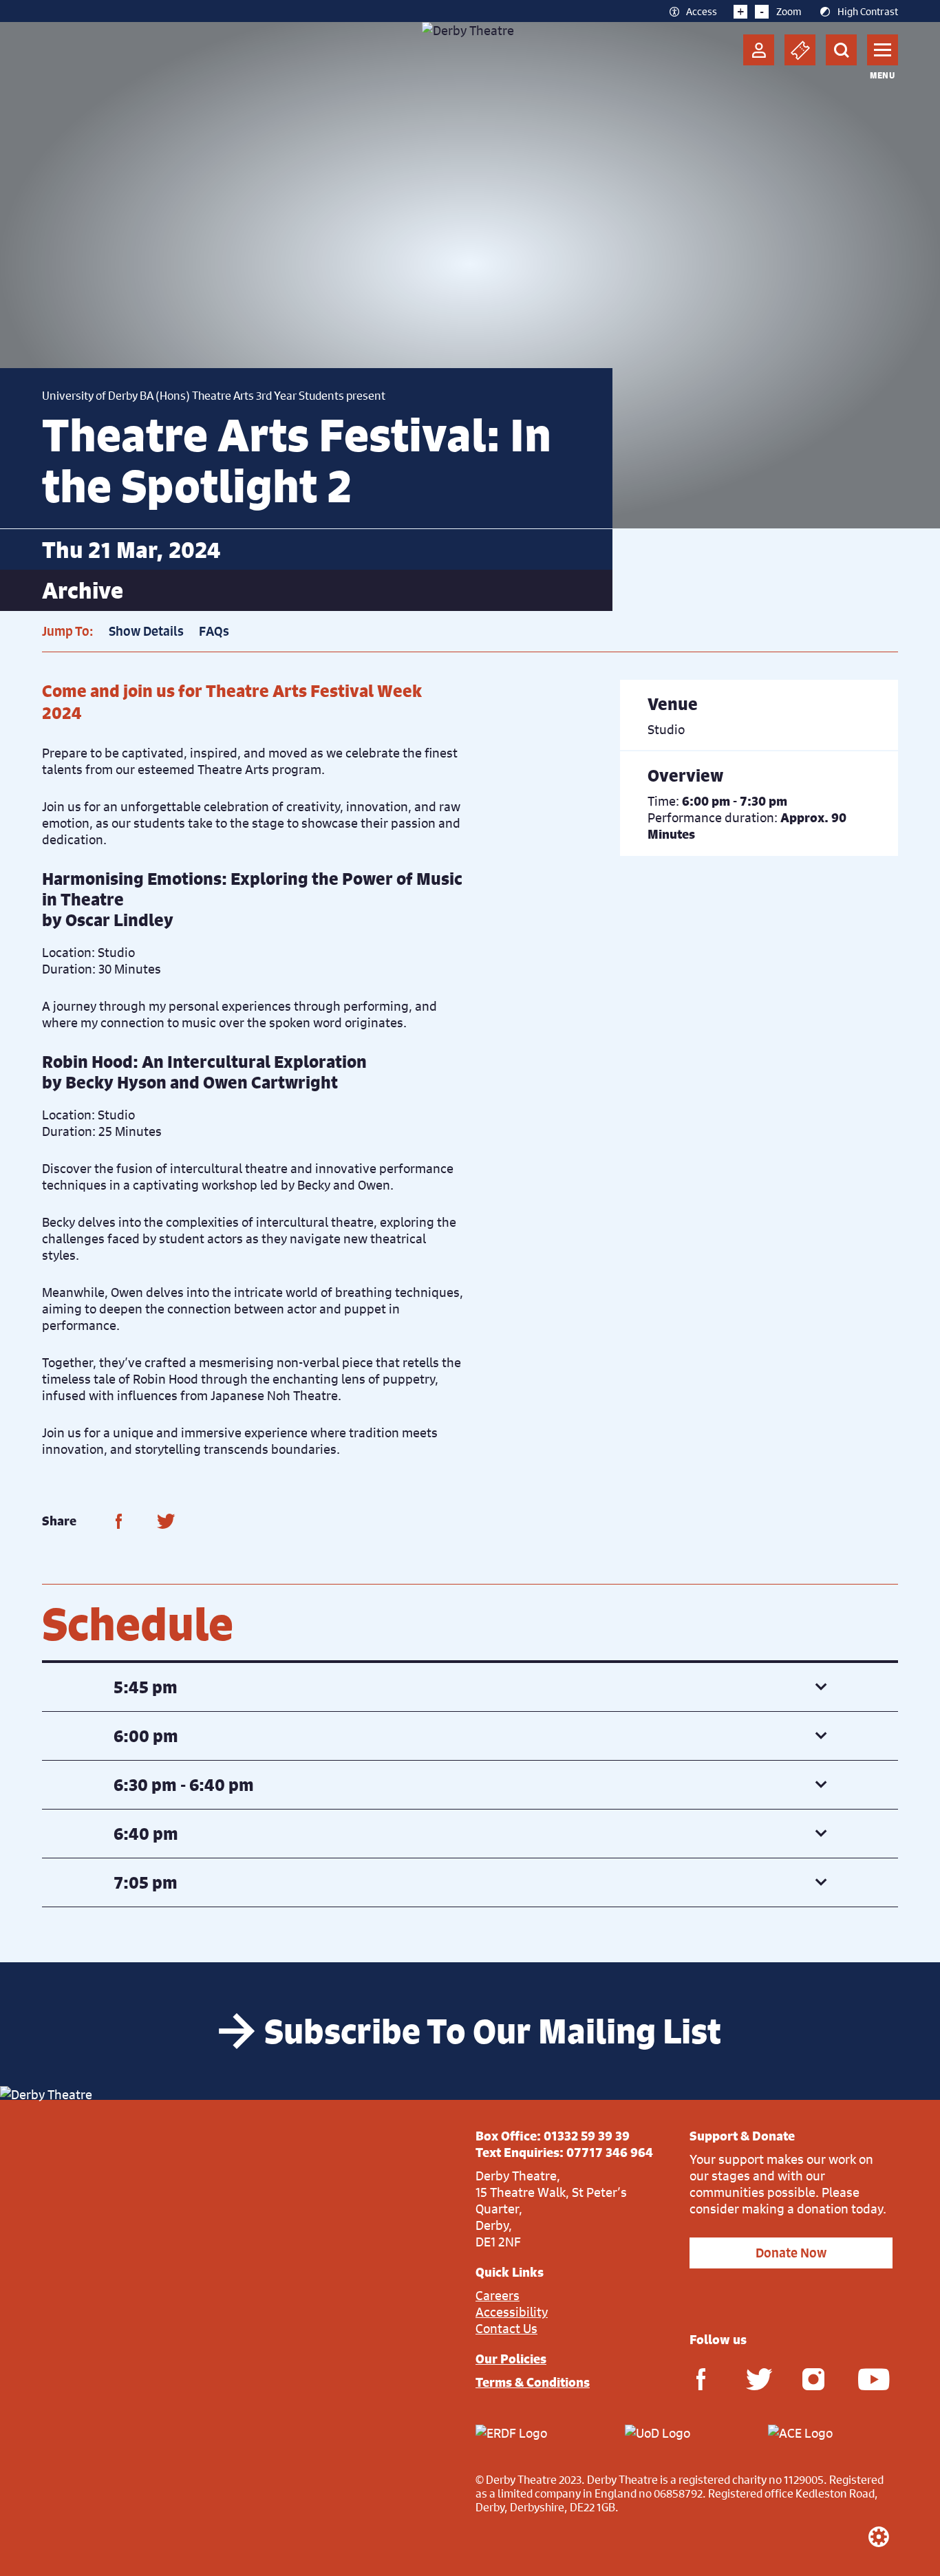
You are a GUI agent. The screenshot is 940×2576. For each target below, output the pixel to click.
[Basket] (800, 50)
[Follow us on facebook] (701, 2378)
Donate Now (791, 2253)
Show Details (146, 631)
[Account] (759, 50)
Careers (498, 2295)
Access (702, 11)
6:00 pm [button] (146, 1736)
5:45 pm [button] (146, 1687)
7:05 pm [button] (146, 1882)
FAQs (214, 631)
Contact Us (506, 2328)
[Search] (841, 50)
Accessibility (512, 2312)
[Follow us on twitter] (757, 2378)
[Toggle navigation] (883, 50)
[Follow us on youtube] (869, 2378)
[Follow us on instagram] (813, 2378)
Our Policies (511, 2359)
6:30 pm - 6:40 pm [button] (184, 1785)
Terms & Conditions (533, 2382)
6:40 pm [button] (146, 1834)
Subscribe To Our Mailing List (493, 2031)
